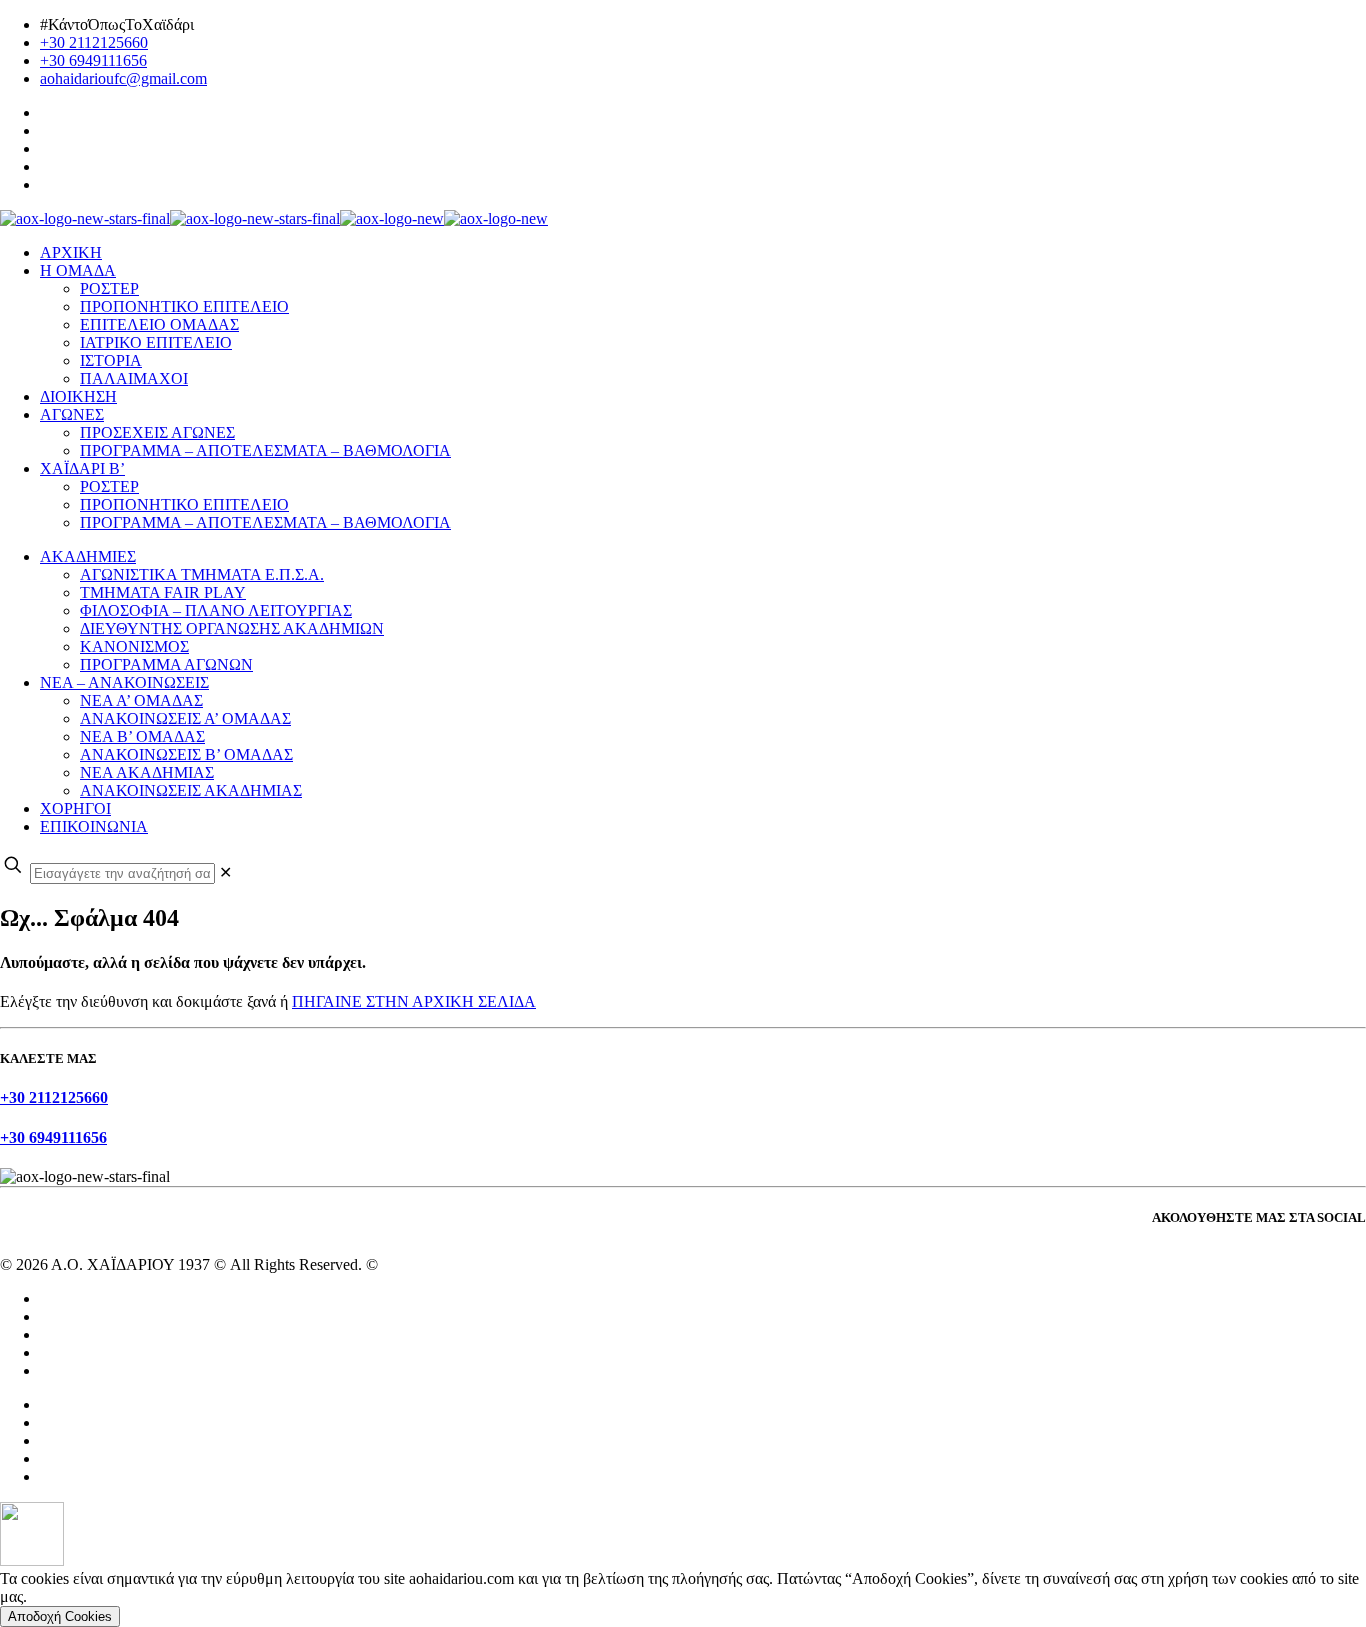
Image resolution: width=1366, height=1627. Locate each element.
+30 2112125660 (94, 42)
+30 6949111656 (93, 60)
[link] (225, 872)
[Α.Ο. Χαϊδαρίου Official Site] (274, 218)
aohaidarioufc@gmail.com (123, 78)
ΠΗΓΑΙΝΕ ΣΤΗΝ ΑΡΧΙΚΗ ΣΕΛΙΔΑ (414, 1001)
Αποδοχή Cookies (60, 1616)
